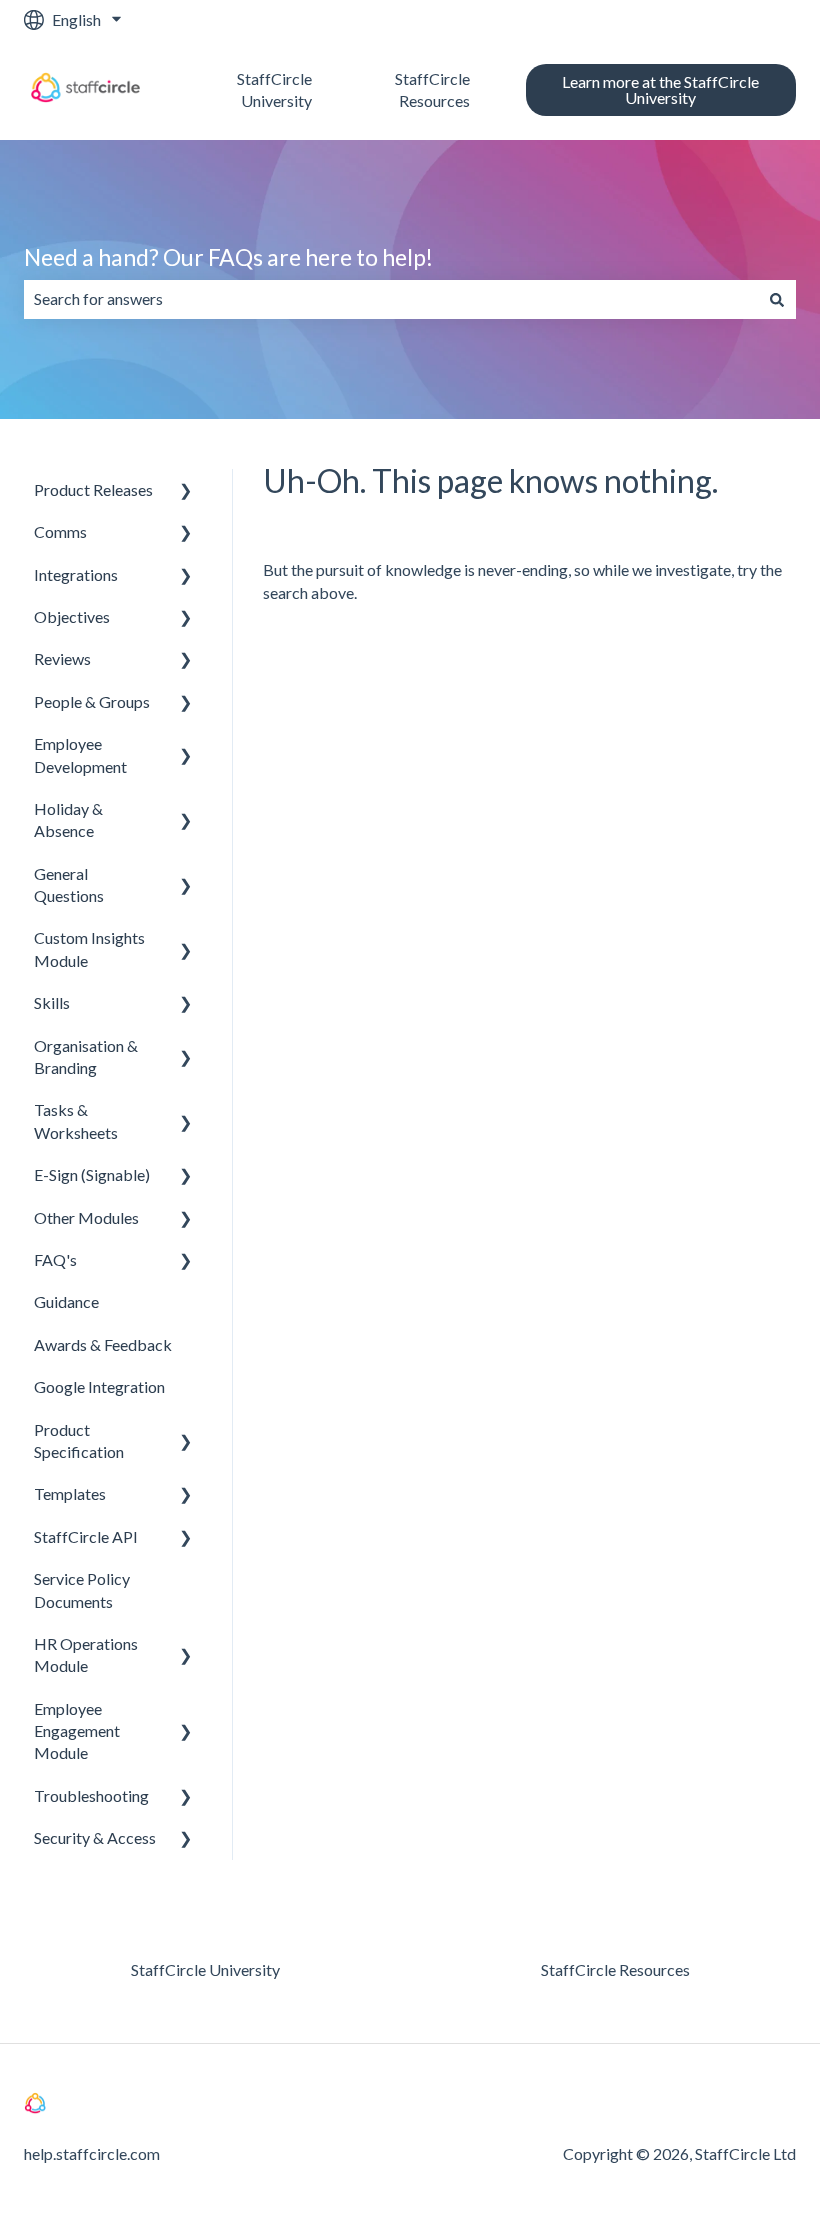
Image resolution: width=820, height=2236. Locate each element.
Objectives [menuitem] (72, 616)
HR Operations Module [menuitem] (86, 1654)
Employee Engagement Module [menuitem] (77, 1731)
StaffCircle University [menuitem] (205, 1969)
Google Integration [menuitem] (99, 1386)
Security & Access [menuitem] (95, 1837)
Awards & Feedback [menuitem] (103, 1344)
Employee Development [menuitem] (80, 754)
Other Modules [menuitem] (86, 1217)
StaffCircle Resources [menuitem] (615, 1969)
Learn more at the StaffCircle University (660, 89)
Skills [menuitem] (52, 1002)
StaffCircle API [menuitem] (86, 1536)
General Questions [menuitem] (69, 884)
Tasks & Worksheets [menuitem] (76, 1120)
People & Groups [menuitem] (92, 701)
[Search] (777, 299)
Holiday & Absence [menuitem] (68, 819)
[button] (186, 491)
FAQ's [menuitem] (55, 1259)
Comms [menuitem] (60, 531)
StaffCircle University (274, 89)
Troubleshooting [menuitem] (91, 1795)
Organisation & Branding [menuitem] (86, 1056)
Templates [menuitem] (70, 1493)
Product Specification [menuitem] (79, 1440)
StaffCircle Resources (432, 89)
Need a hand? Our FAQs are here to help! (228, 257)
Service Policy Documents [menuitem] (82, 1589)
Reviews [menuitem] (62, 658)
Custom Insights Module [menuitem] (89, 948)
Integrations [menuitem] (76, 574)
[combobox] (391, 299)
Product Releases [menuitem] (93, 489)
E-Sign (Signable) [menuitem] (92, 1174)
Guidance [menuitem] (66, 1301)
